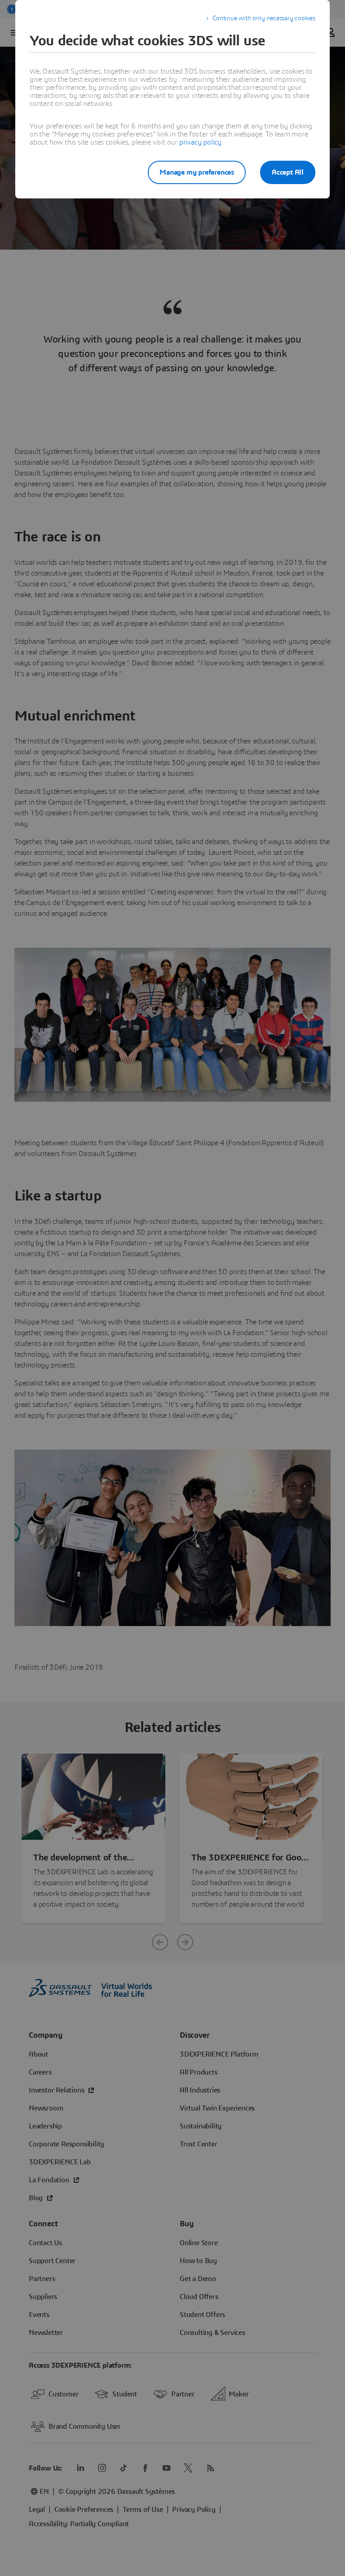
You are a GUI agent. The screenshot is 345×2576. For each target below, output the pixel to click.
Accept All (288, 172)
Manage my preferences (197, 172)
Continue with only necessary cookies (264, 18)
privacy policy (200, 142)
